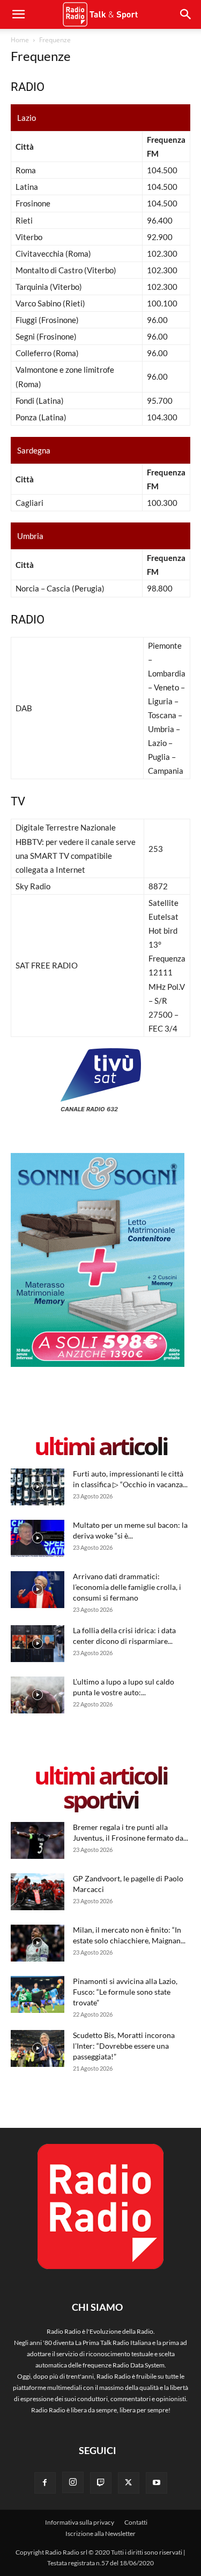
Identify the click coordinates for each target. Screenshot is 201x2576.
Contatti (136, 2522)
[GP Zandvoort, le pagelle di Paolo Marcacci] (38, 1892)
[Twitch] (101, 2483)
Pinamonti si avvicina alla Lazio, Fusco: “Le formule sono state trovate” (125, 1992)
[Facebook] (45, 2483)
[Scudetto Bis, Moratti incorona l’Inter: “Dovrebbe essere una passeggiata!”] (38, 2048)
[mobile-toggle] (18, 14)
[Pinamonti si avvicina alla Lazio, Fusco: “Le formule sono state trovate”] (38, 1994)
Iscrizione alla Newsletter (100, 2533)
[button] (186, 14)
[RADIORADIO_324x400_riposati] (98, 1364)
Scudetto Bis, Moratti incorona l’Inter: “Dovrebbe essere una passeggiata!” (124, 2046)
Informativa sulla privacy (80, 2522)
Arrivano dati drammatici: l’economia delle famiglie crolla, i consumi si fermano (127, 1587)
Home (20, 40)
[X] (129, 2483)
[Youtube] (157, 2483)
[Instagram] (73, 2482)
